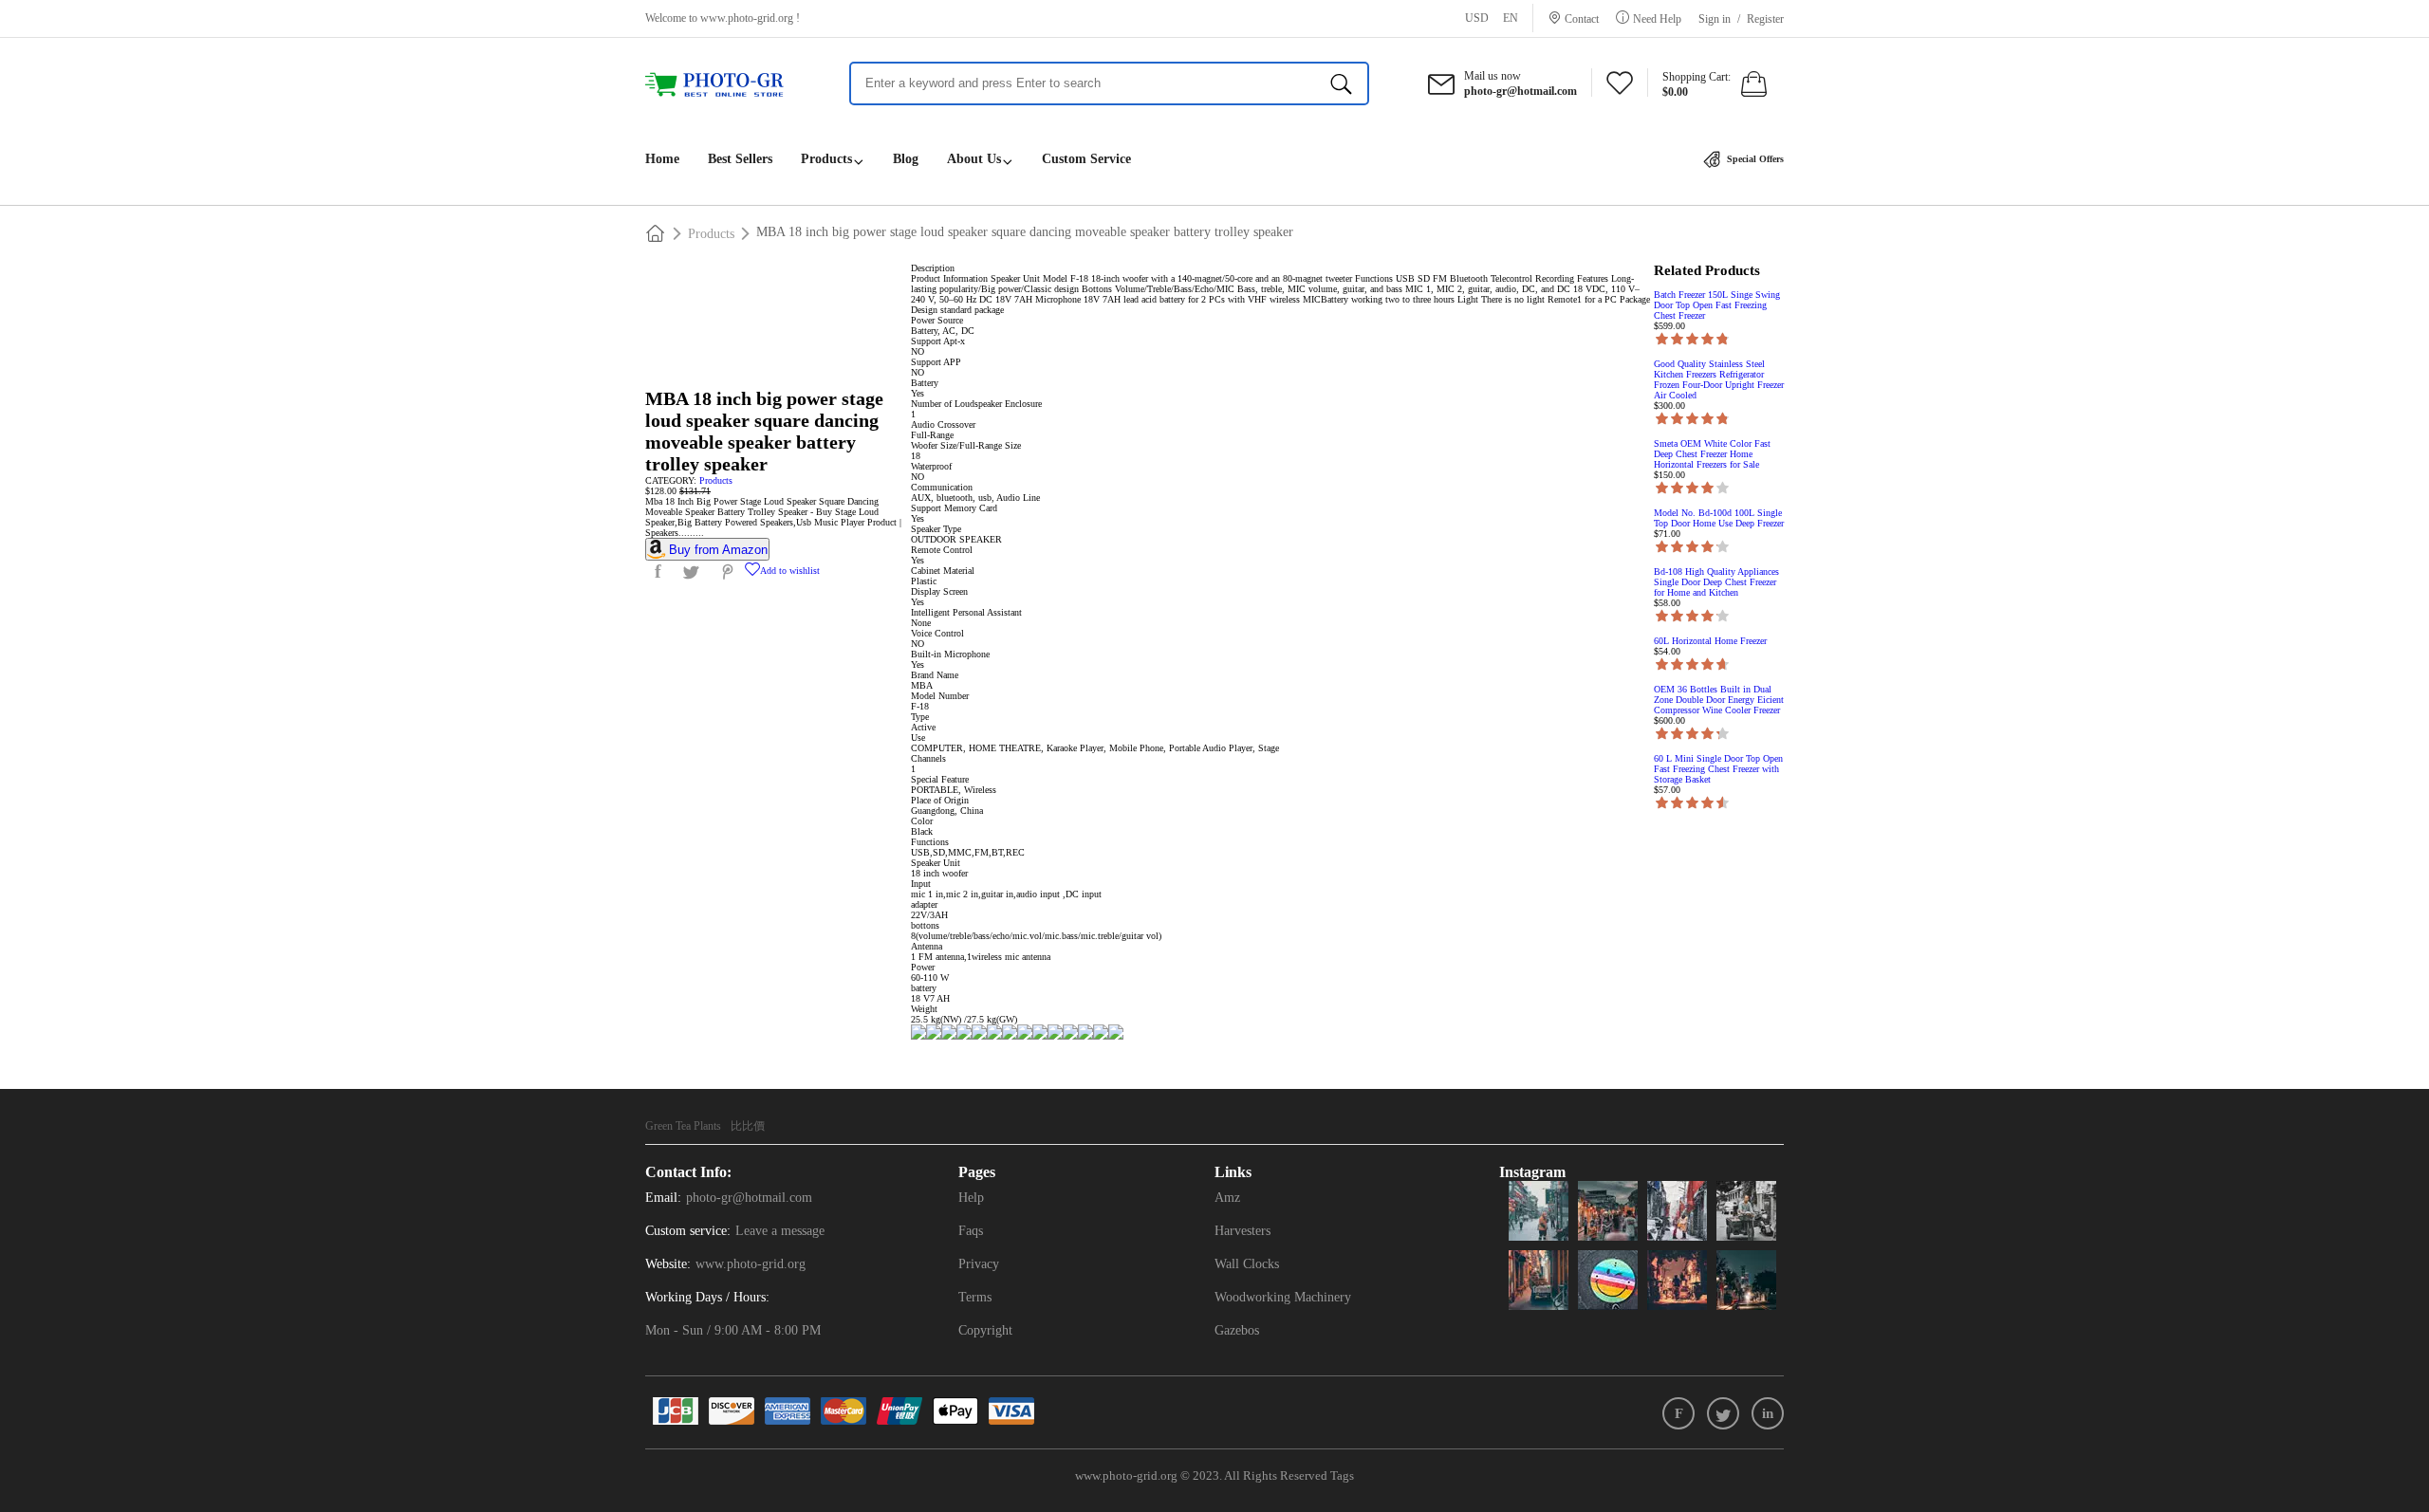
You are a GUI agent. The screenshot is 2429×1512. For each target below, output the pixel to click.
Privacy (979, 1264)
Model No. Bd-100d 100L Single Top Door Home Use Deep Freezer (1719, 518)
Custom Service (1086, 159)
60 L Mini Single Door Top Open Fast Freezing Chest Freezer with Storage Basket (1718, 769)
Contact (1582, 18)
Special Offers (1754, 159)
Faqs (971, 1231)
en (1511, 18)
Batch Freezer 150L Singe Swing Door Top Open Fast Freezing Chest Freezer (1717, 305)
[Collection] (1620, 88)
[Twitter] (1723, 1413)
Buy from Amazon (718, 550)
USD (1477, 18)
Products (826, 159)
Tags (1342, 1475)
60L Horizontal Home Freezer (1710, 641)
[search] (1341, 83)
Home (662, 159)
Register (1765, 19)
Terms (975, 1297)
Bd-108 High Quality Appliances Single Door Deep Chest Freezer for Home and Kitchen (1716, 582)
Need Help (1657, 18)
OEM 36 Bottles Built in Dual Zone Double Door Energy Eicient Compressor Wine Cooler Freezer (1719, 700)
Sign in (1715, 19)
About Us (974, 159)
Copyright (985, 1330)
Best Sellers (740, 159)
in (1768, 1413)
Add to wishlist (790, 571)
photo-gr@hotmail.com (749, 1198)
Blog (906, 159)
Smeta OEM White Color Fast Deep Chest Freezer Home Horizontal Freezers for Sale (1712, 454)
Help (971, 1198)
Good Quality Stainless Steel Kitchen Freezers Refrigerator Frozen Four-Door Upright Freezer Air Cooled (1719, 379)
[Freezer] (723, 85)
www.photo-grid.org (747, 18)
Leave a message (780, 1231)
